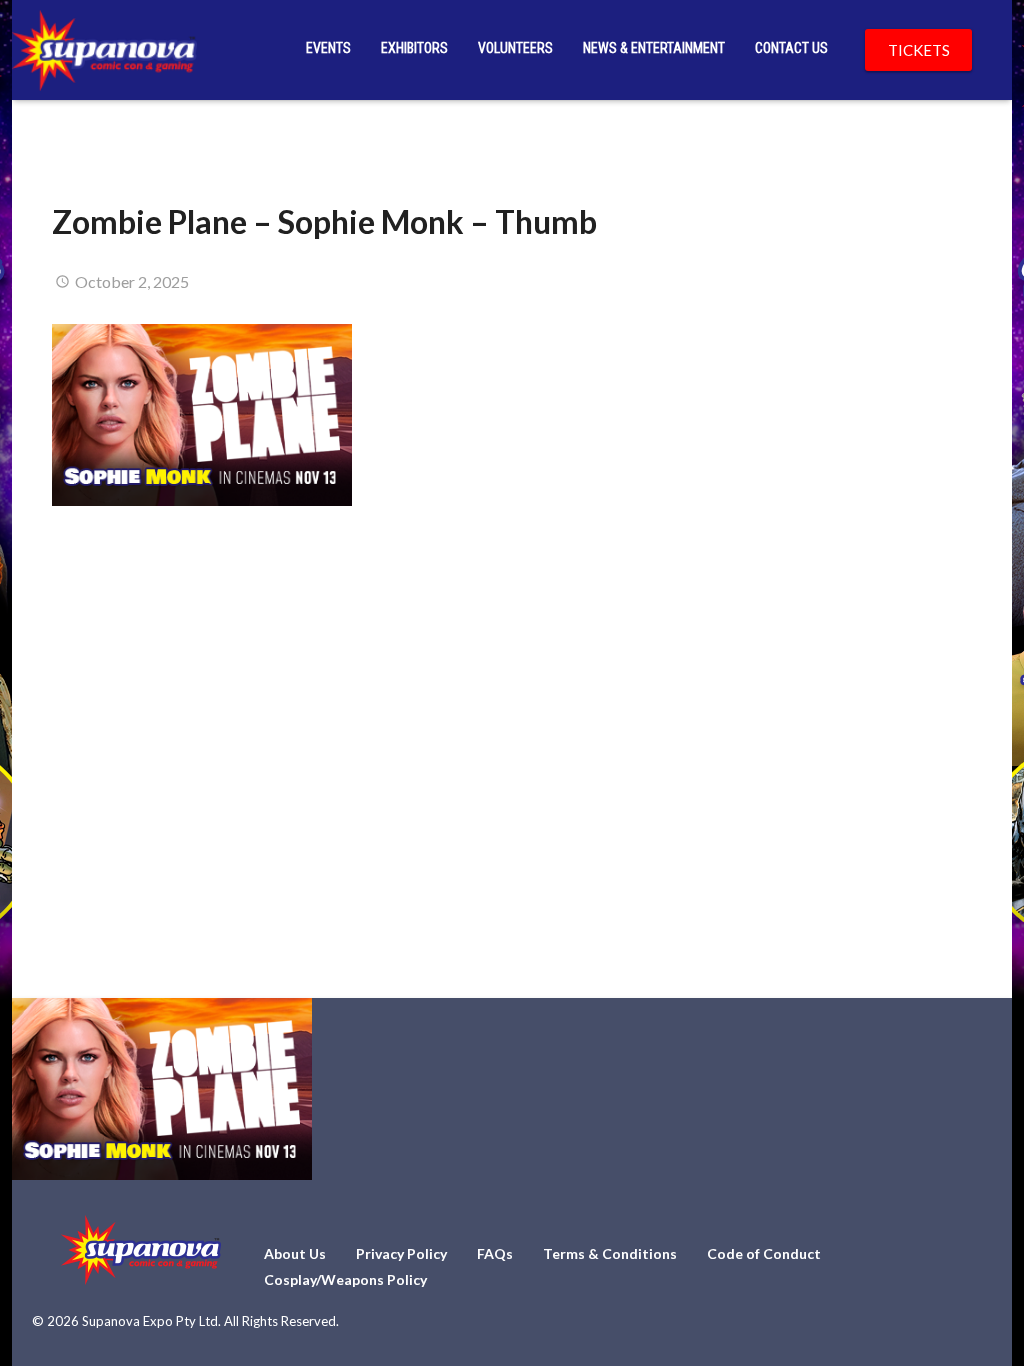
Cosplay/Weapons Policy (345, 1279)
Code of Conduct (764, 1253)
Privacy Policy (401, 1253)
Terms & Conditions (610, 1253)
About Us (295, 1253)
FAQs (495, 1253)
